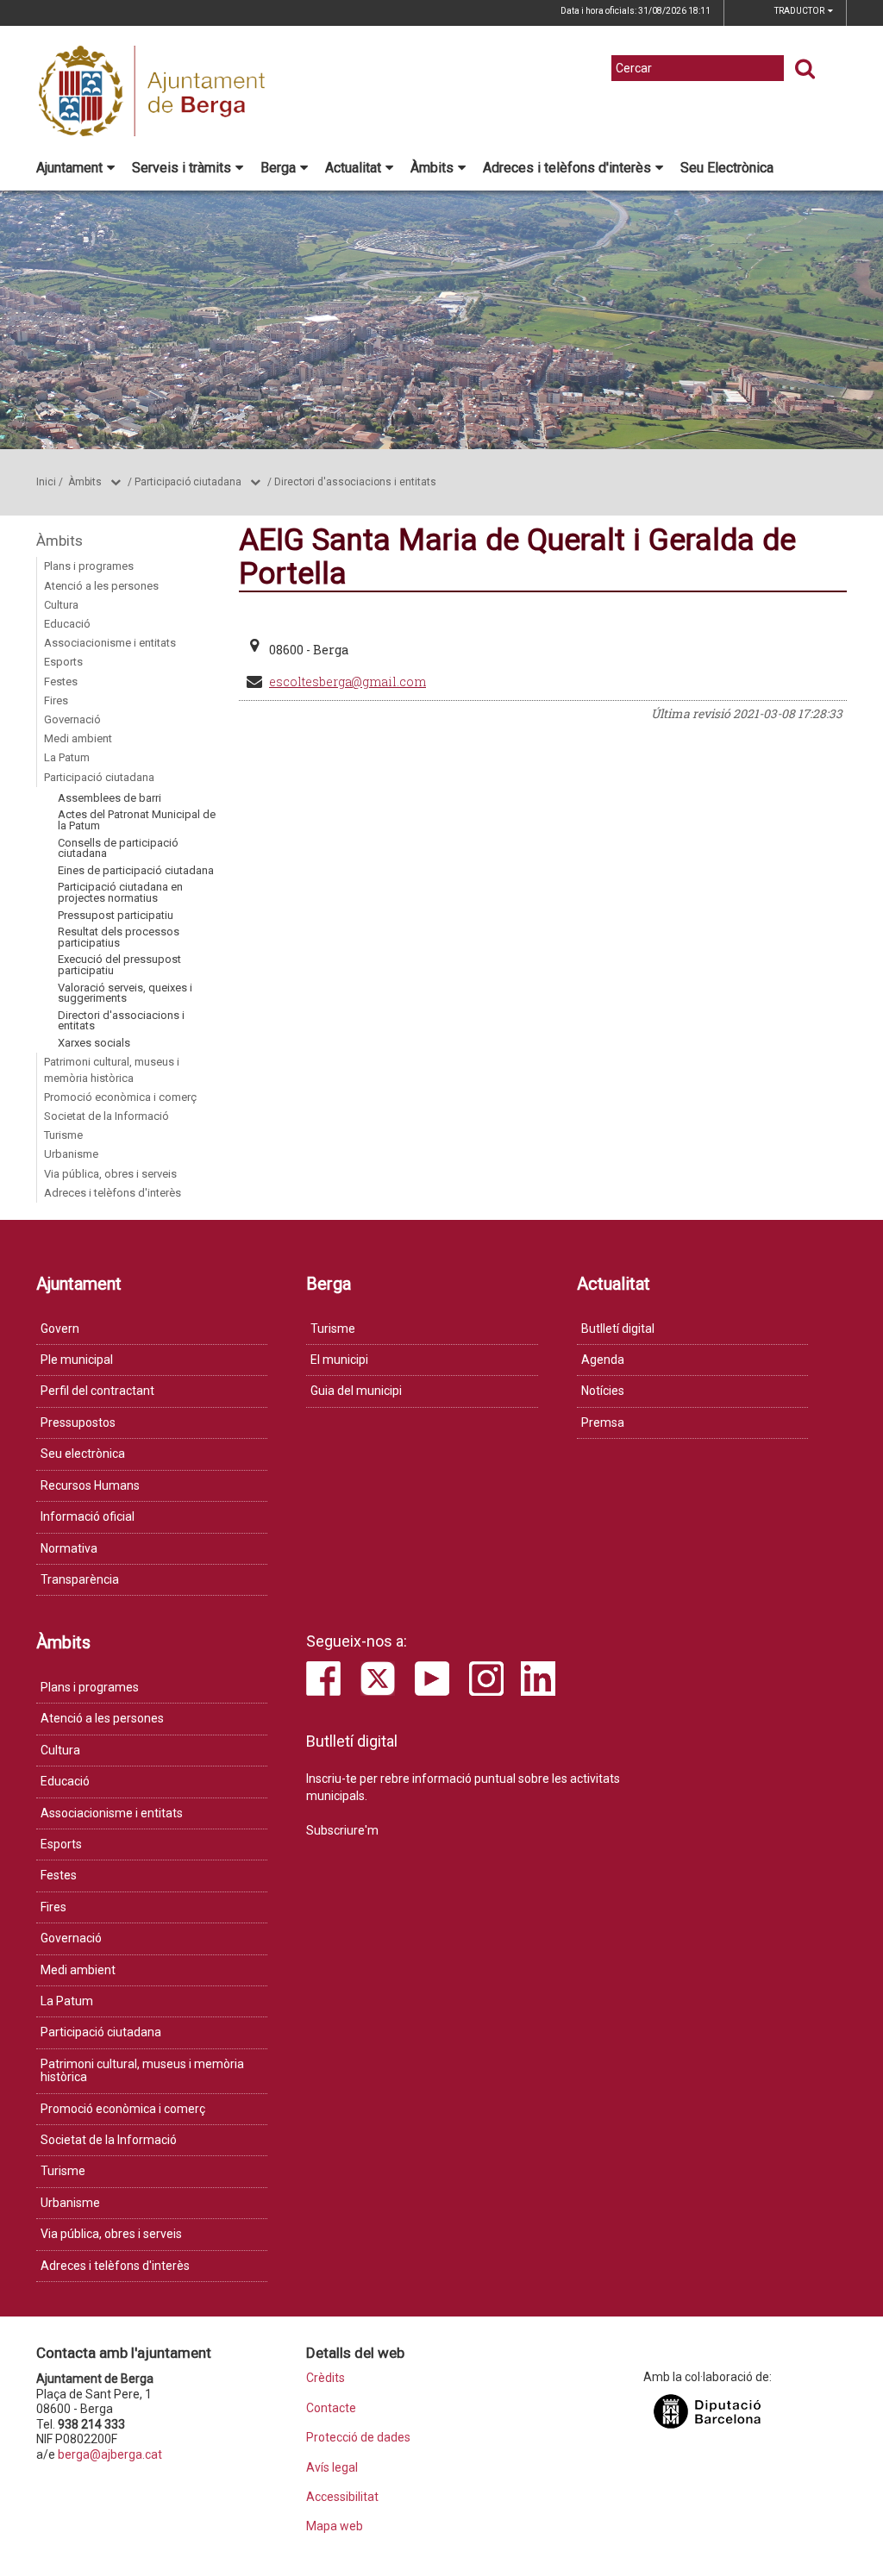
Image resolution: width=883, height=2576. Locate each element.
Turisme (63, 1135)
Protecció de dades (358, 2438)
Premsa (603, 1422)
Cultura (61, 605)
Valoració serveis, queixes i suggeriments (125, 993)
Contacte (331, 2408)
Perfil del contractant (97, 1391)
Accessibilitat (342, 2497)
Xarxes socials (94, 1043)
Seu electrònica (83, 1454)
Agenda (603, 1360)
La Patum (67, 757)
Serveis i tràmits (182, 168)
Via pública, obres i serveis (110, 1174)
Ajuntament (69, 168)
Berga (278, 168)
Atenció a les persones (101, 586)
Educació (67, 624)
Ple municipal (77, 1360)
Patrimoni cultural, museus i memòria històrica (112, 1069)
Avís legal (332, 2468)
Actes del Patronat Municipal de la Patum (137, 820)
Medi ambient (78, 738)
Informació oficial (88, 1516)
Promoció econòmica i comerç (120, 1097)
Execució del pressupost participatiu (119, 965)
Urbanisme (71, 1154)
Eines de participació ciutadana (136, 870)
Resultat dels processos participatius (119, 937)
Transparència (80, 1579)
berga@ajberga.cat (110, 2454)
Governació (72, 719)
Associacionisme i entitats (110, 643)
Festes (61, 682)
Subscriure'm (342, 1830)
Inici (46, 482)
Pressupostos (78, 1422)
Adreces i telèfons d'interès (567, 168)
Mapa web (335, 2526)
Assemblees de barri (110, 798)
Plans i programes (89, 566)
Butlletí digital (618, 1329)
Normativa (69, 1548)
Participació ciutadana (188, 482)
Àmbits (432, 168)
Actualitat (353, 168)
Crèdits (326, 2378)
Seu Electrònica (727, 168)
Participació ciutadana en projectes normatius (120, 892)
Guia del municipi (356, 1391)
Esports (63, 662)
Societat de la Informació (106, 1116)
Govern (60, 1329)
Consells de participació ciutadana (118, 848)
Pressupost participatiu (116, 915)
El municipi (339, 1360)
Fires (56, 700)
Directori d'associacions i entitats (355, 482)
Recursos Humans (90, 1485)
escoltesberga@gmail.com (348, 682)
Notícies (603, 1391)
